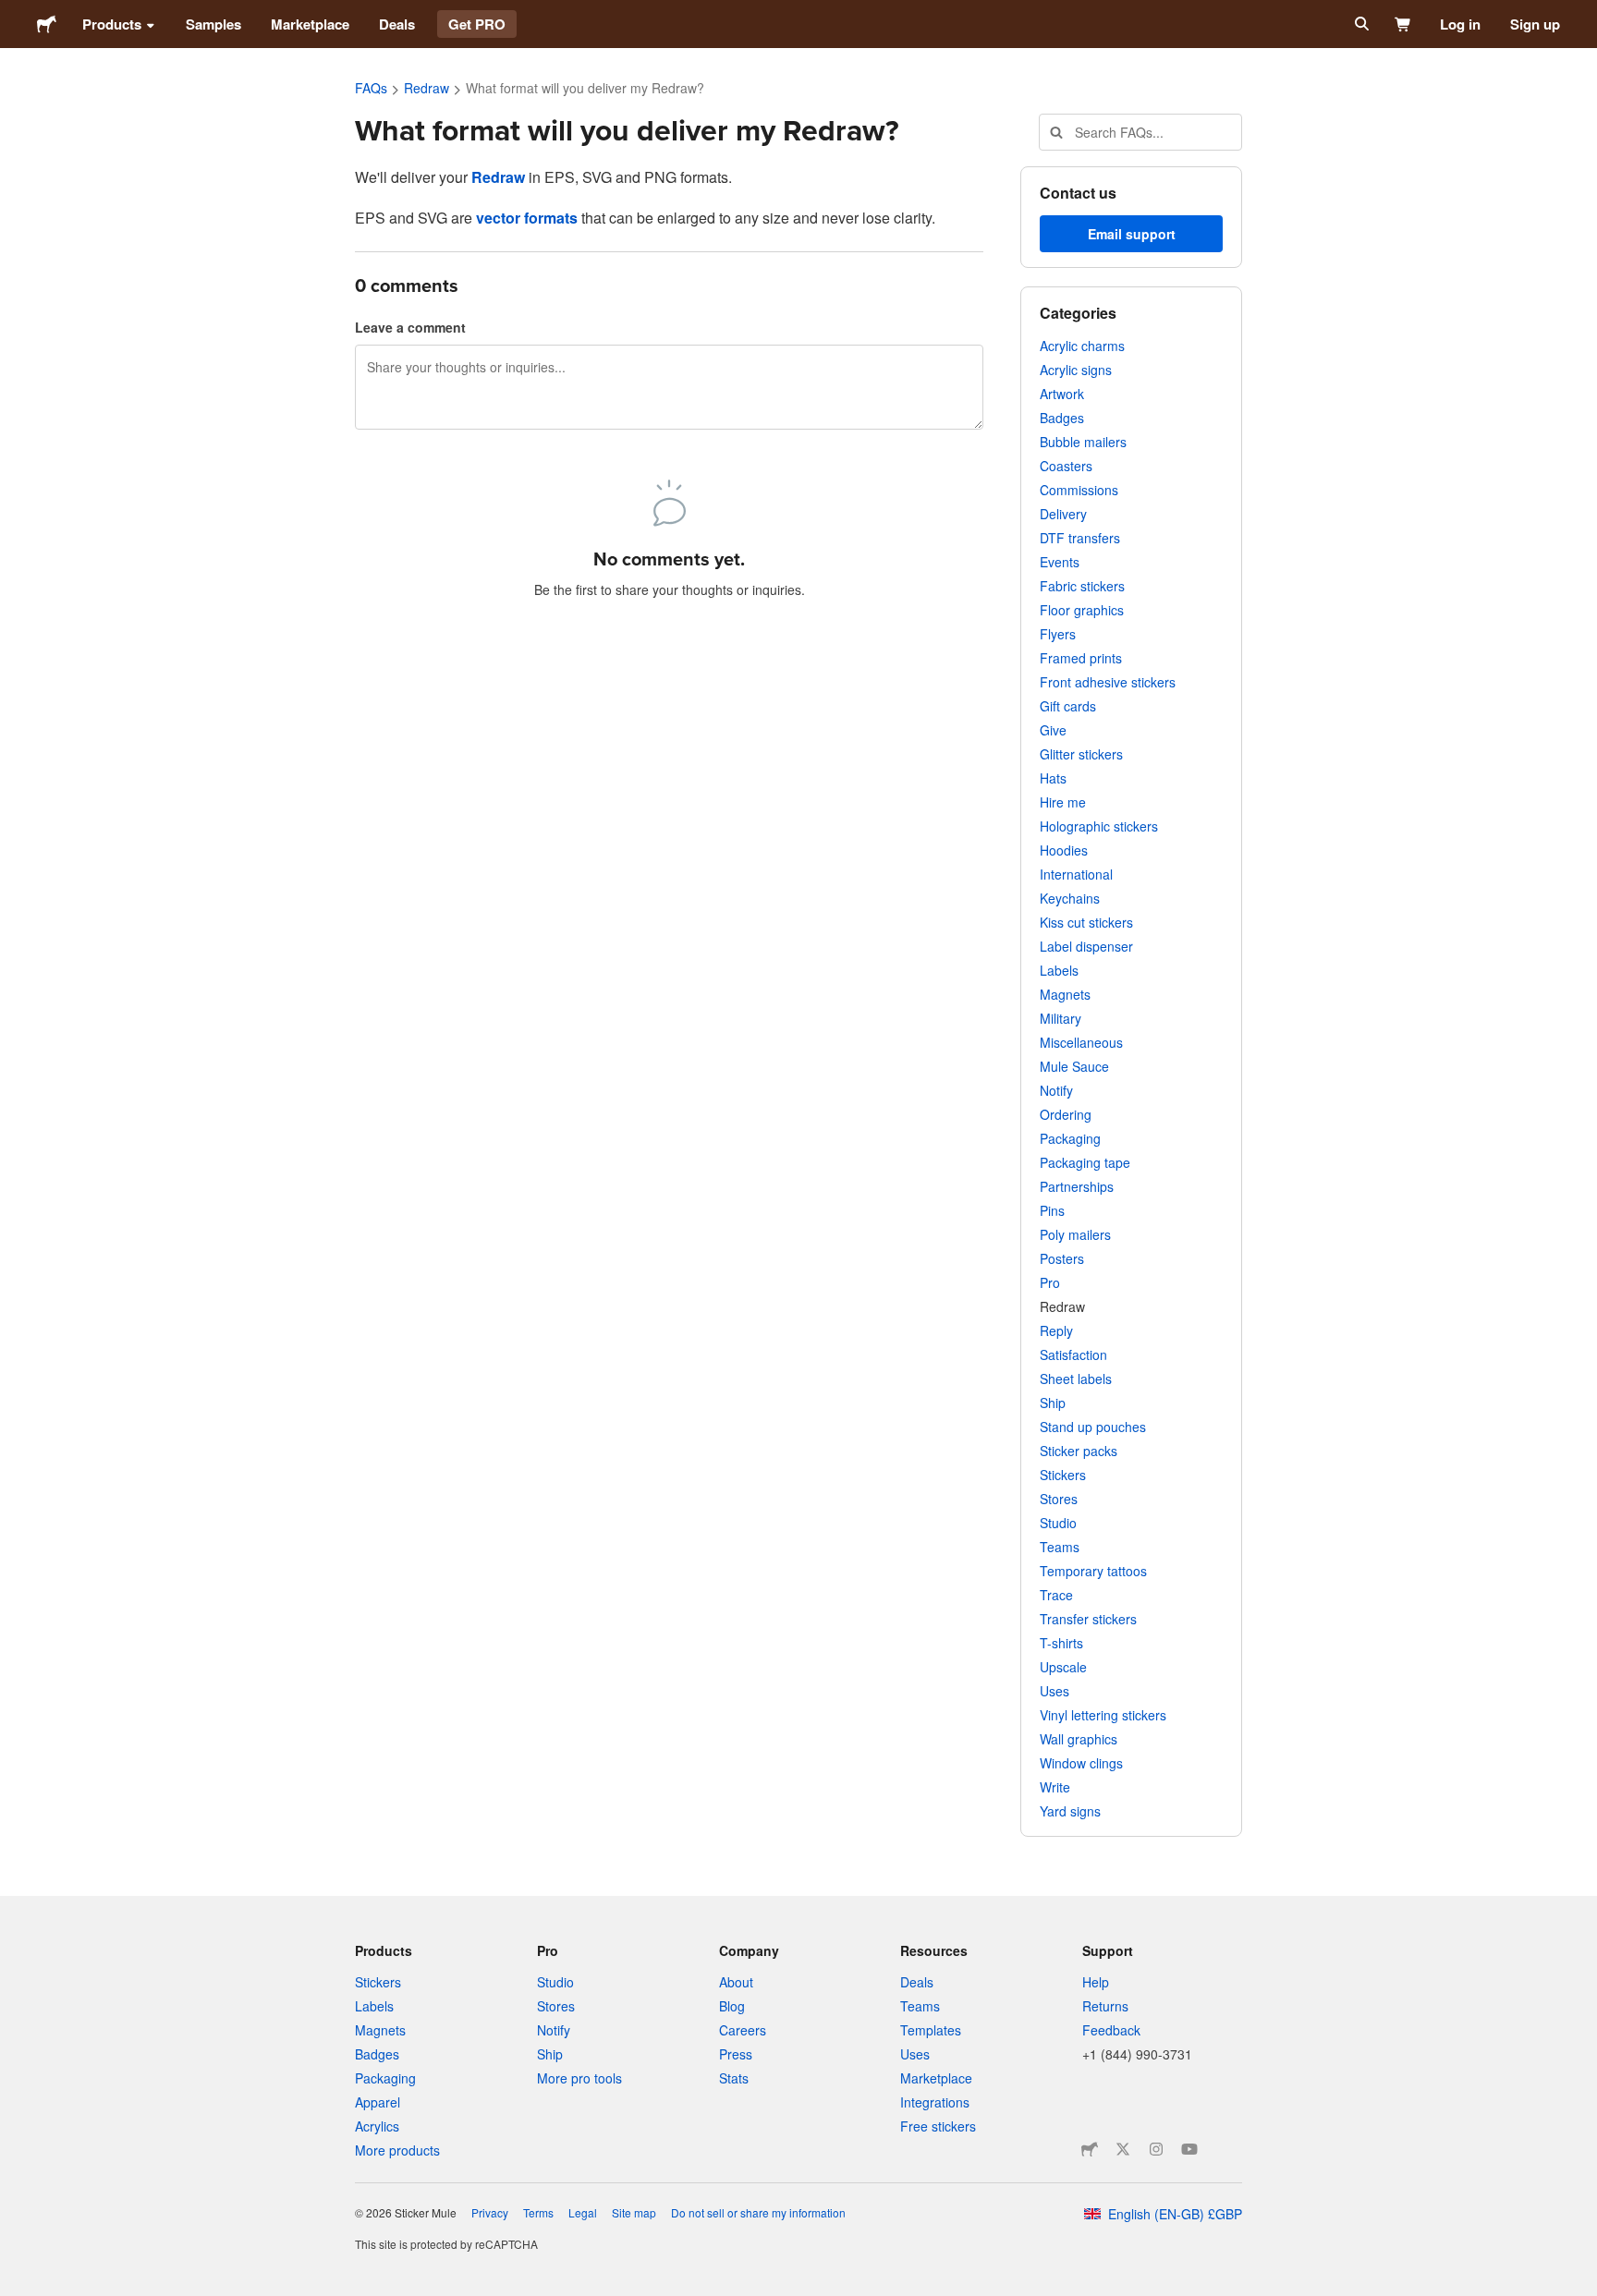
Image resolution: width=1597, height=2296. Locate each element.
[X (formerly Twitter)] (1123, 2149)
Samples (213, 24)
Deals (397, 24)
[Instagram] (1156, 2149)
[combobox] (1140, 132)
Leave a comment (410, 327)
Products (112, 24)
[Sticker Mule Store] (1090, 2149)
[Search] (1360, 24)
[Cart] (1403, 24)
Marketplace (310, 24)
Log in (1460, 24)
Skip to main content (14, 14)
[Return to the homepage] (47, 24)
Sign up (1535, 24)
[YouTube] (1189, 2149)
